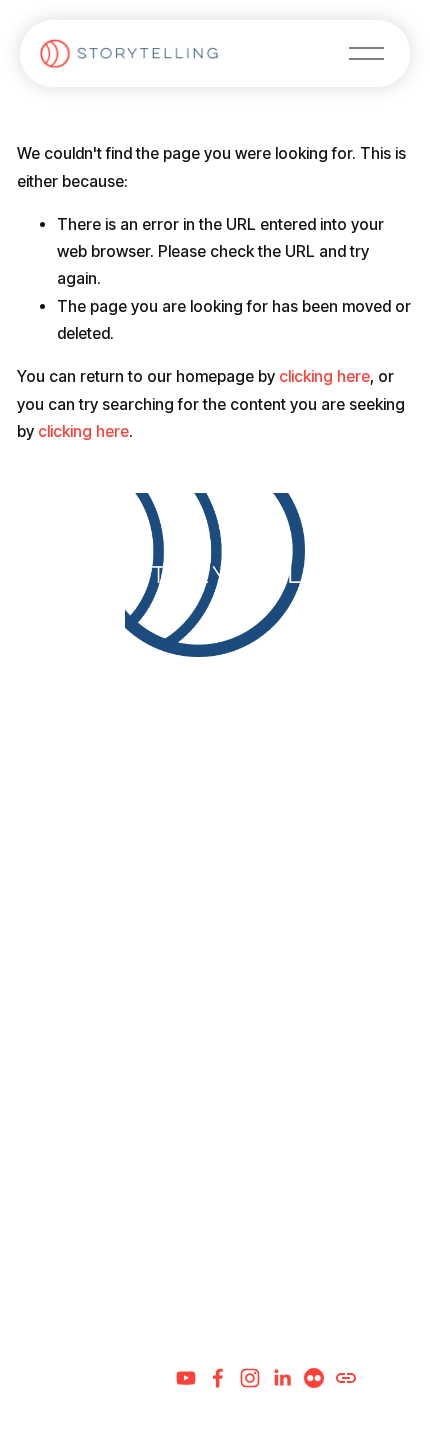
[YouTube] (186, 1378)
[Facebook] (218, 1378)
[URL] (346, 1378)
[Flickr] (314, 1378)
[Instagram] (250, 1378)
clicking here (324, 376)
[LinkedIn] (282, 1378)
